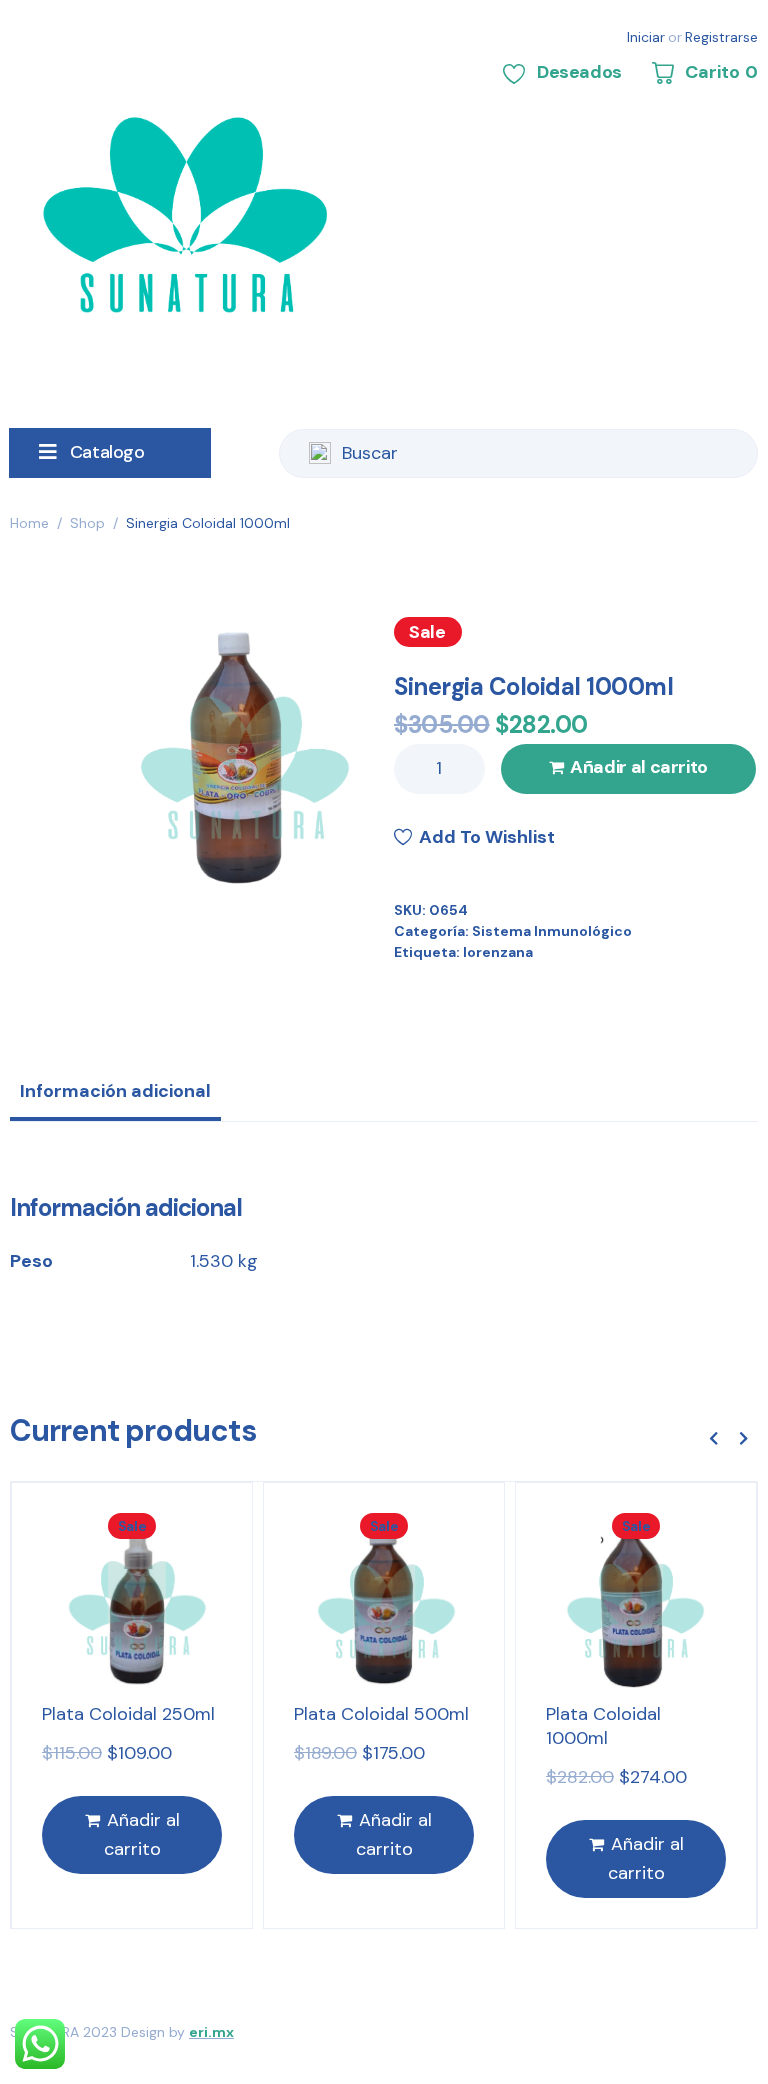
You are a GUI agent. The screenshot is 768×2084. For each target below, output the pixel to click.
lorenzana (498, 952)
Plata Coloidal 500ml (381, 1714)
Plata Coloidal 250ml (128, 1714)
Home (29, 523)
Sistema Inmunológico (552, 931)
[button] (713, 1439)
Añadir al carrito (639, 767)
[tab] (115, 1098)
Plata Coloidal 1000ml (603, 1726)
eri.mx (211, 2032)
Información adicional (115, 1091)
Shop (87, 523)
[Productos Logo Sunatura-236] (237, 754)
